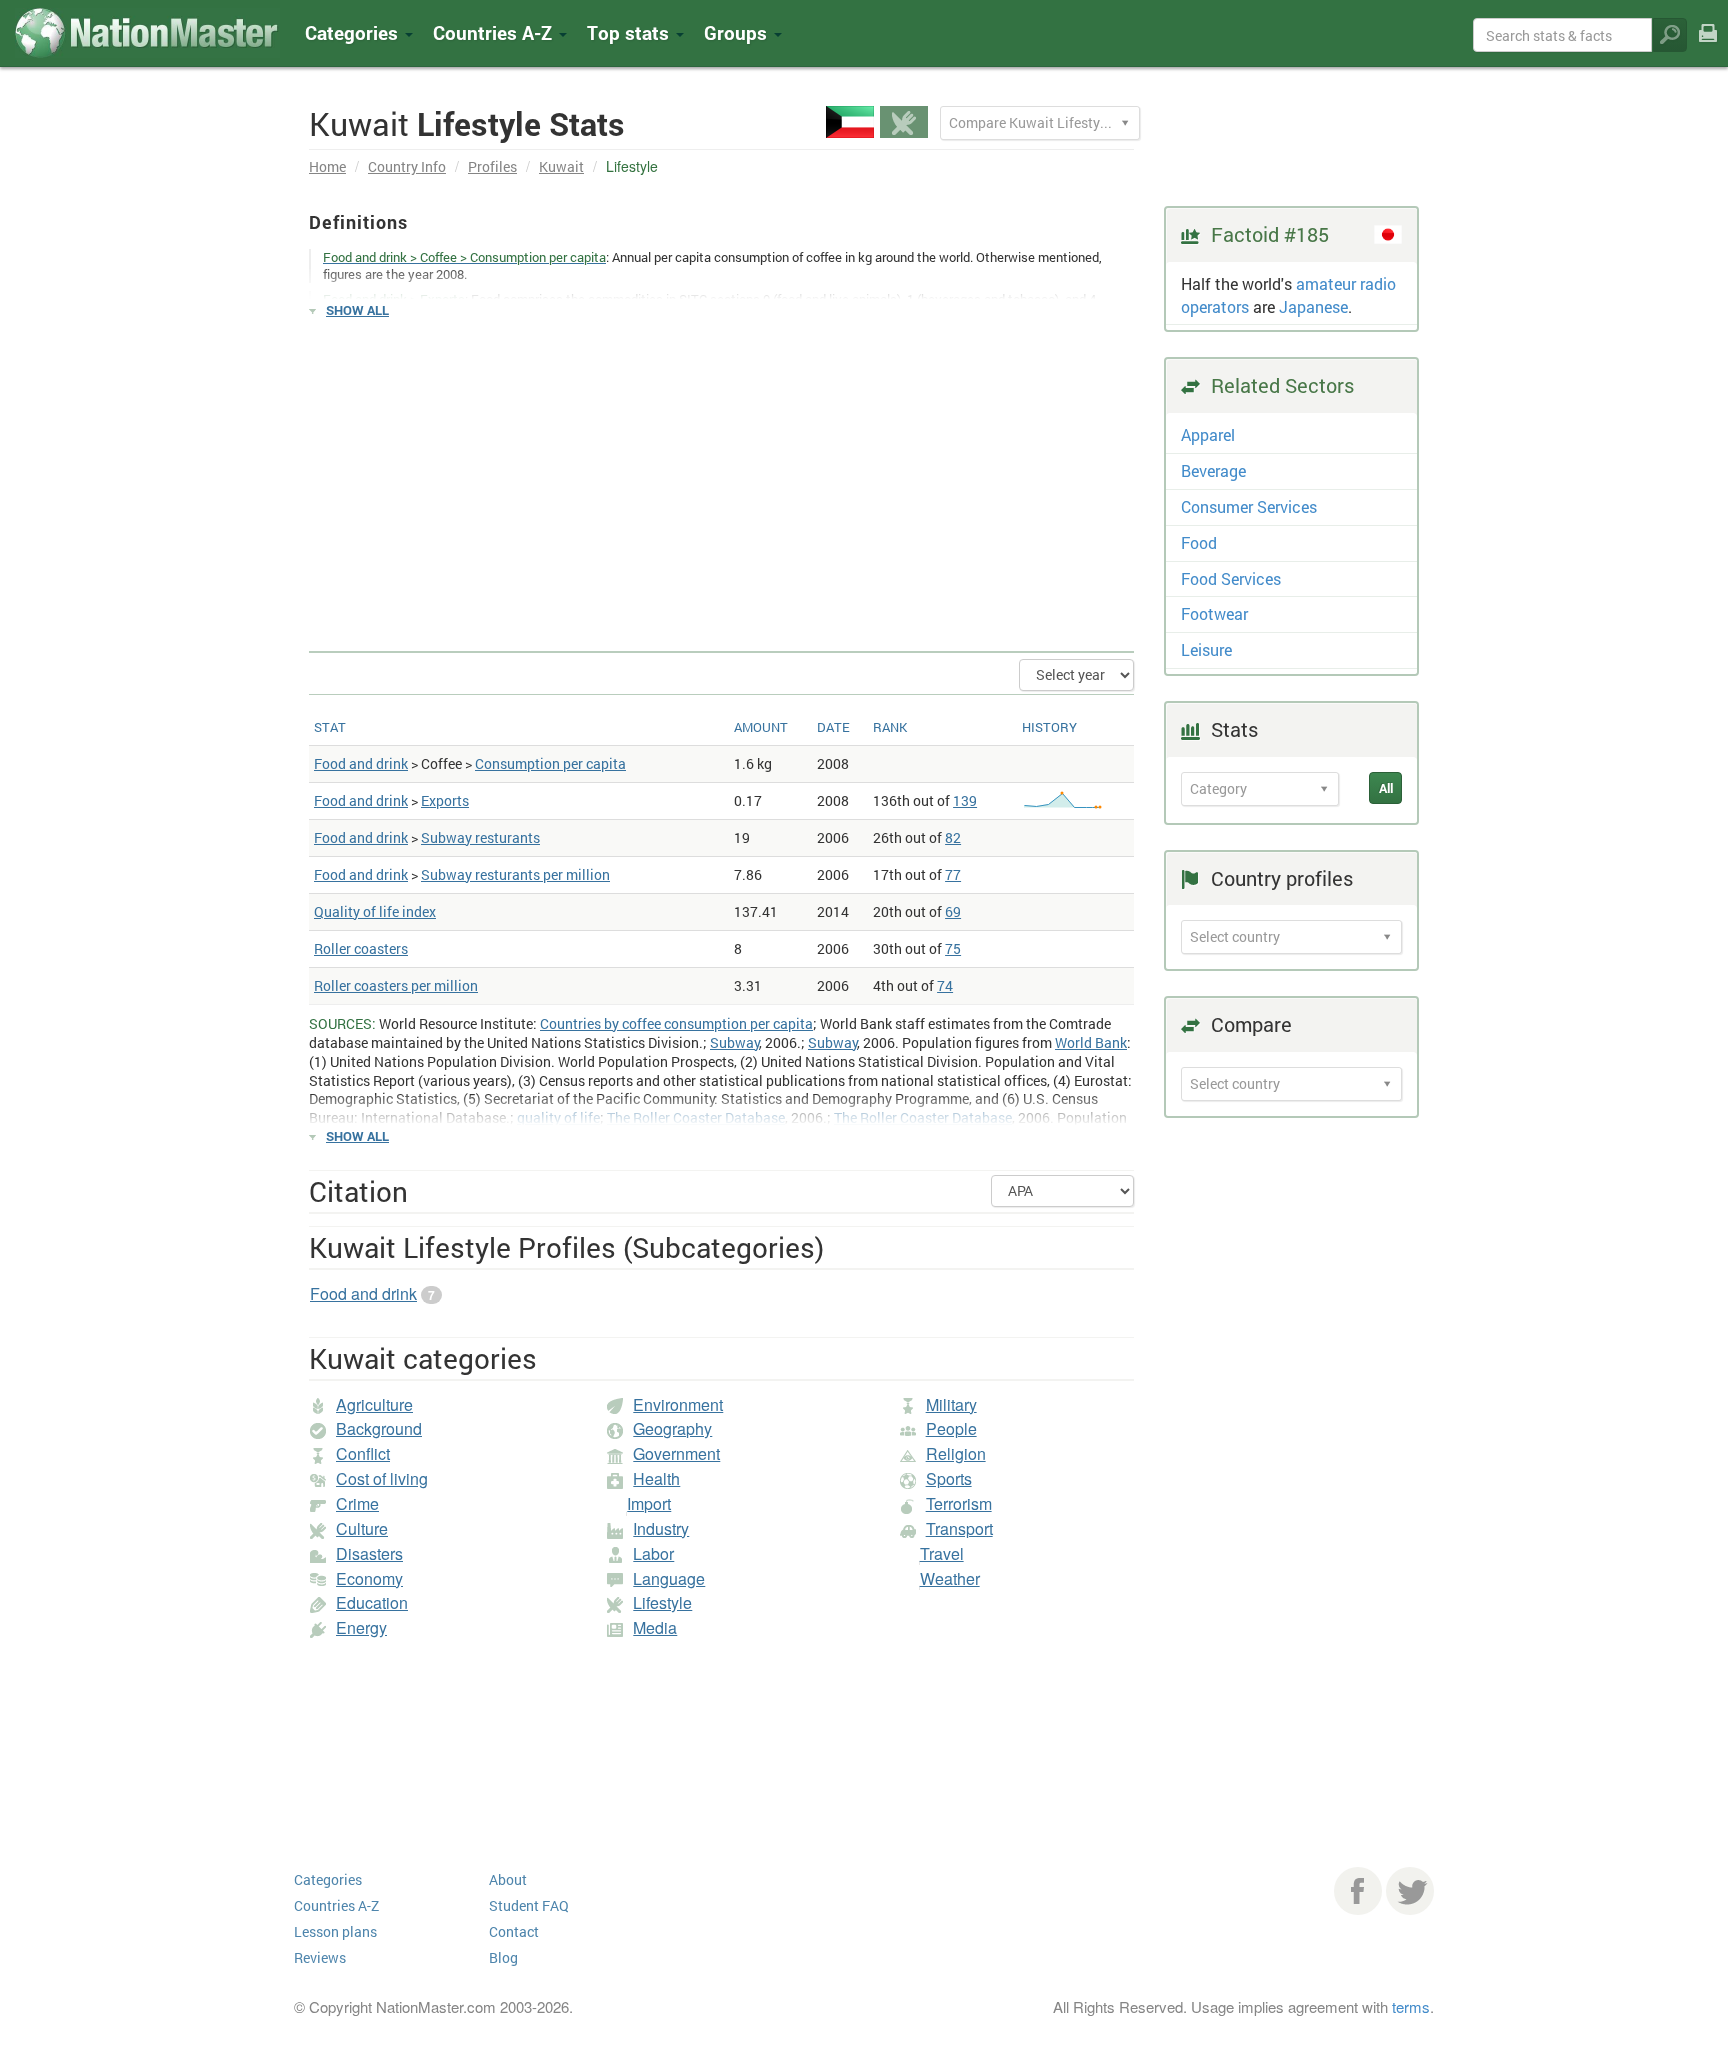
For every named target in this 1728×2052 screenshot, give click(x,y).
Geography (672, 1428)
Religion (956, 1453)
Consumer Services (1249, 506)
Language (669, 1578)
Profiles (492, 166)
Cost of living (382, 1478)
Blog (503, 1957)
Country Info (407, 166)
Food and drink (361, 763)
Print (1708, 46)
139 (965, 800)
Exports (445, 800)
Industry (661, 1528)
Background (379, 1428)
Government (676, 1453)
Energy (361, 1627)
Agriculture (374, 1404)
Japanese (1313, 306)
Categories (354, 32)
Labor (653, 1553)
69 (953, 911)
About (508, 1879)
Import (649, 1503)
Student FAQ (529, 1905)
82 (953, 837)
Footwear (1214, 613)
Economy (369, 1578)
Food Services (1231, 578)
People (951, 1428)
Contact (514, 1931)
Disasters (369, 1553)
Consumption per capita (550, 763)
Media (655, 1627)
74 (945, 985)
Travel (942, 1553)
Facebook (1358, 1891)
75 (953, 948)
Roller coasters (361, 948)
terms (1411, 2006)
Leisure (1206, 649)
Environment (678, 1404)
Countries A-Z (336, 1905)
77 (953, 874)
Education (372, 1602)
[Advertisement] (721, 476)
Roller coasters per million (396, 985)
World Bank (1091, 1042)
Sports (949, 1478)
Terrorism (959, 1503)
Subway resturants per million (515, 874)
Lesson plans (335, 1931)
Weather (950, 1578)
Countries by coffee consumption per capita (676, 1023)
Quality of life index (375, 911)
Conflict (363, 1453)
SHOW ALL (357, 310)
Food (1199, 542)
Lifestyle (662, 1602)
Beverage (1213, 470)
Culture (362, 1528)
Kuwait (561, 166)
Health (656, 1478)
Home (327, 166)
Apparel (1208, 434)
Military (951, 1404)
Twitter (1410, 1891)
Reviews (320, 1957)
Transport (959, 1528)
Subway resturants (480, 837)
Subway (735, 1042)
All (1386, 788)
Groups (738, 32)
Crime (357, 1503)
